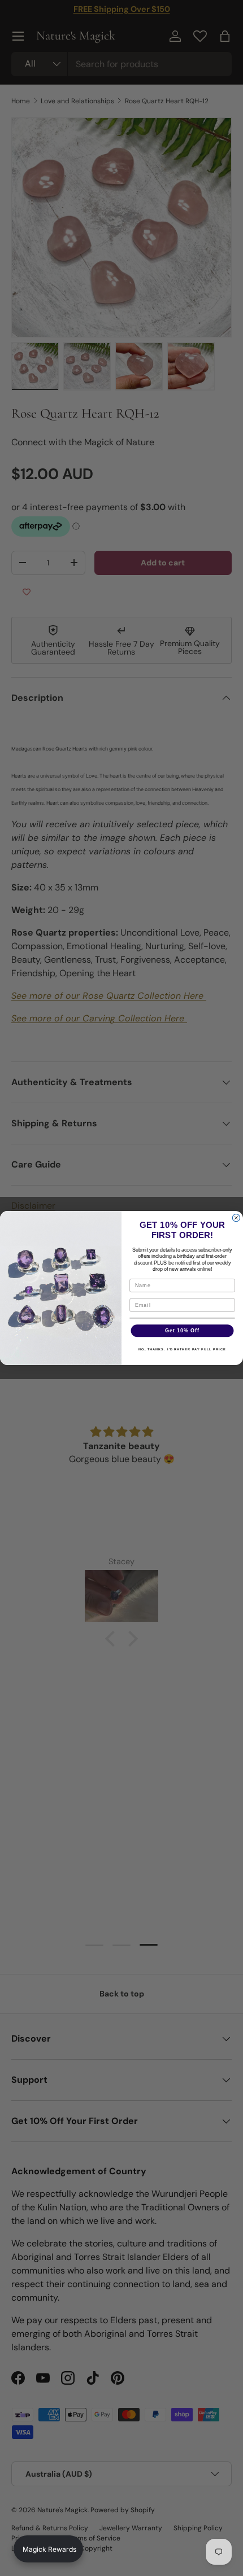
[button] (48, 2549)
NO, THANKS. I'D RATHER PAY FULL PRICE (182, 1349)
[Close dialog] (236, 1218)
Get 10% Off (182, 1330)
